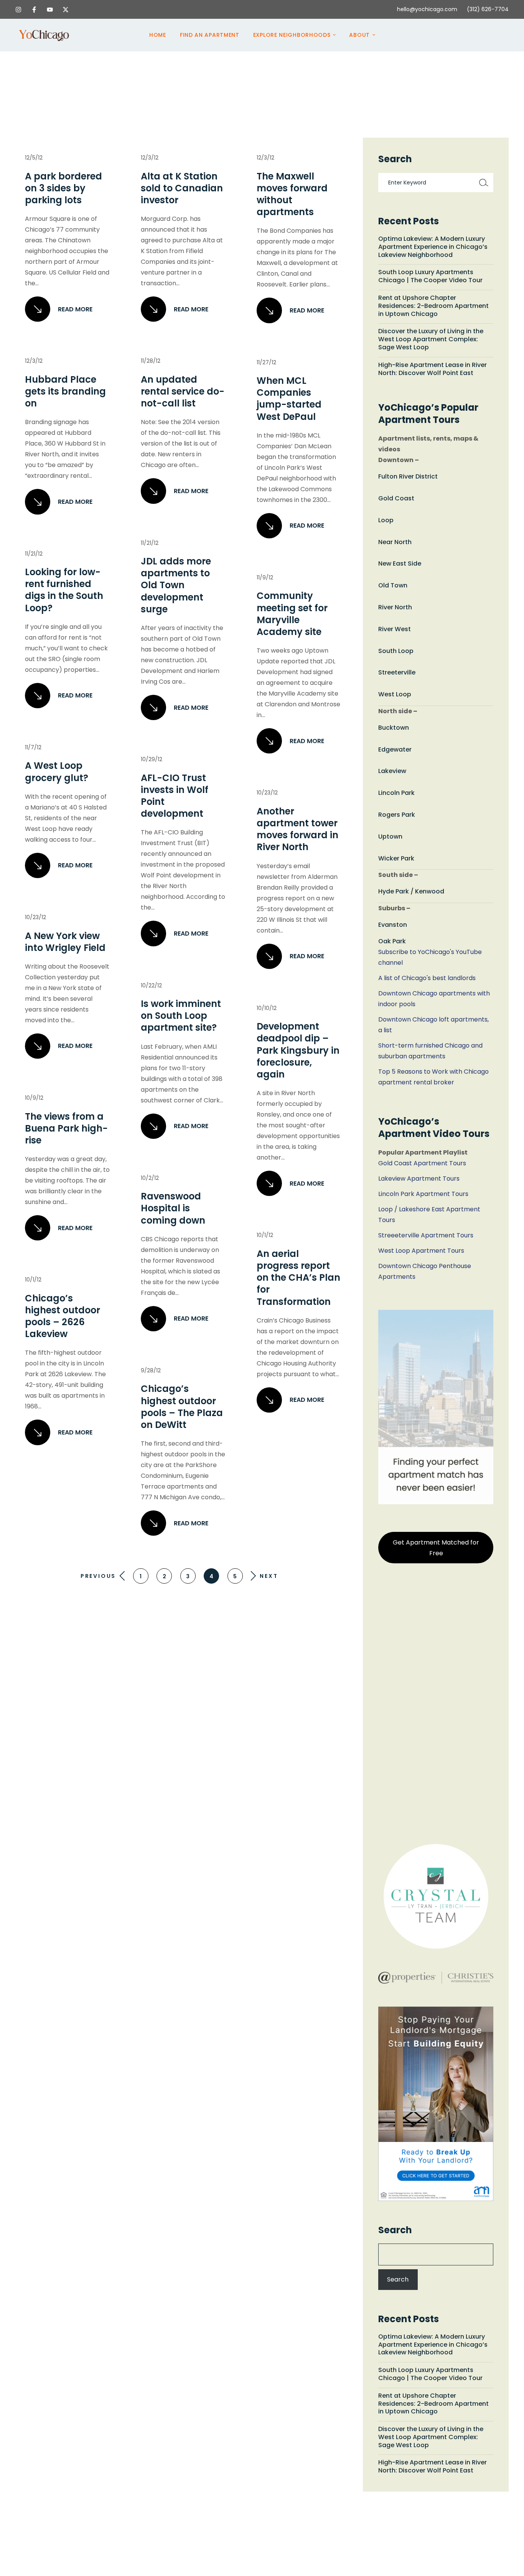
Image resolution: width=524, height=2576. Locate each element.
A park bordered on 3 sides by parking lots (63, 188)
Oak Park (392, 941)
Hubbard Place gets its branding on (65, 391)
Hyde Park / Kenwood (411, 891)
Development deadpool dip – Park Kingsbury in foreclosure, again (298, 1050)
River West (395, 629)
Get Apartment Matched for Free (436, 1548)
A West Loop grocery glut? (57, 771)
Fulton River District (408, 476)
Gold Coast (396, 498)
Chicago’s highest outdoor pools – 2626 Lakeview (63, 1316)
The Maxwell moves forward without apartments (292, 194)
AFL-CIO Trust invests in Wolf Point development (175, 796)
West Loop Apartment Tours (421, 1251)
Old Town (393, 585)
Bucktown (394, 728)
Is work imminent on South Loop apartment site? (181, 1016)
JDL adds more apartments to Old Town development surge (176, 585)
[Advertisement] (436, 1706)
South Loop (396, 651)
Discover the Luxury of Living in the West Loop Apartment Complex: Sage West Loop (431, 339)
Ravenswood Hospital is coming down (173, 1208)
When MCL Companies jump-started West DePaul (289, 399)
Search (395, 2230)
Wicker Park (396, 858)
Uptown (390, 836)
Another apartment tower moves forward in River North (297, 829)
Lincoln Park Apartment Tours (423, 1194)
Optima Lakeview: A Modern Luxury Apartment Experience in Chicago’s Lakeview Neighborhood (433, 247)
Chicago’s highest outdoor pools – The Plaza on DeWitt (182, 1407)
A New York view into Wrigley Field (65, 942)
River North (395, 607)
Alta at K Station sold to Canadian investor (182, 188)
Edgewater (395, 749)
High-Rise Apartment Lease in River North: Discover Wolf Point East (433, 369)
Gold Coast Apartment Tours (422, 1163)
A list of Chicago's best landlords (427, 978)
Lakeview (392, 771)
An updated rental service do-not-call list (183, 391)
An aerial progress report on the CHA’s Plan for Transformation (298, 1278)
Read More (75, 309)
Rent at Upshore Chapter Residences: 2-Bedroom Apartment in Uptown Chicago (433, 306)
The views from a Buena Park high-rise (66, 1128)
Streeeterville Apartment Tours (426, 1235)
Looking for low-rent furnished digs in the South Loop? (64, 590)
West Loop (395, 694)
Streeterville (397, 672)
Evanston (393, 925)
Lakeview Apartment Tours (419, 1179)
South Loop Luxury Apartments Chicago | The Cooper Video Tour (430, 276)
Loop (386, 520)
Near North (395, 542)
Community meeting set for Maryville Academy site (292, 614)
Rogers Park (397, 815)
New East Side (400, 563)
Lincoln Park (396, 793)
